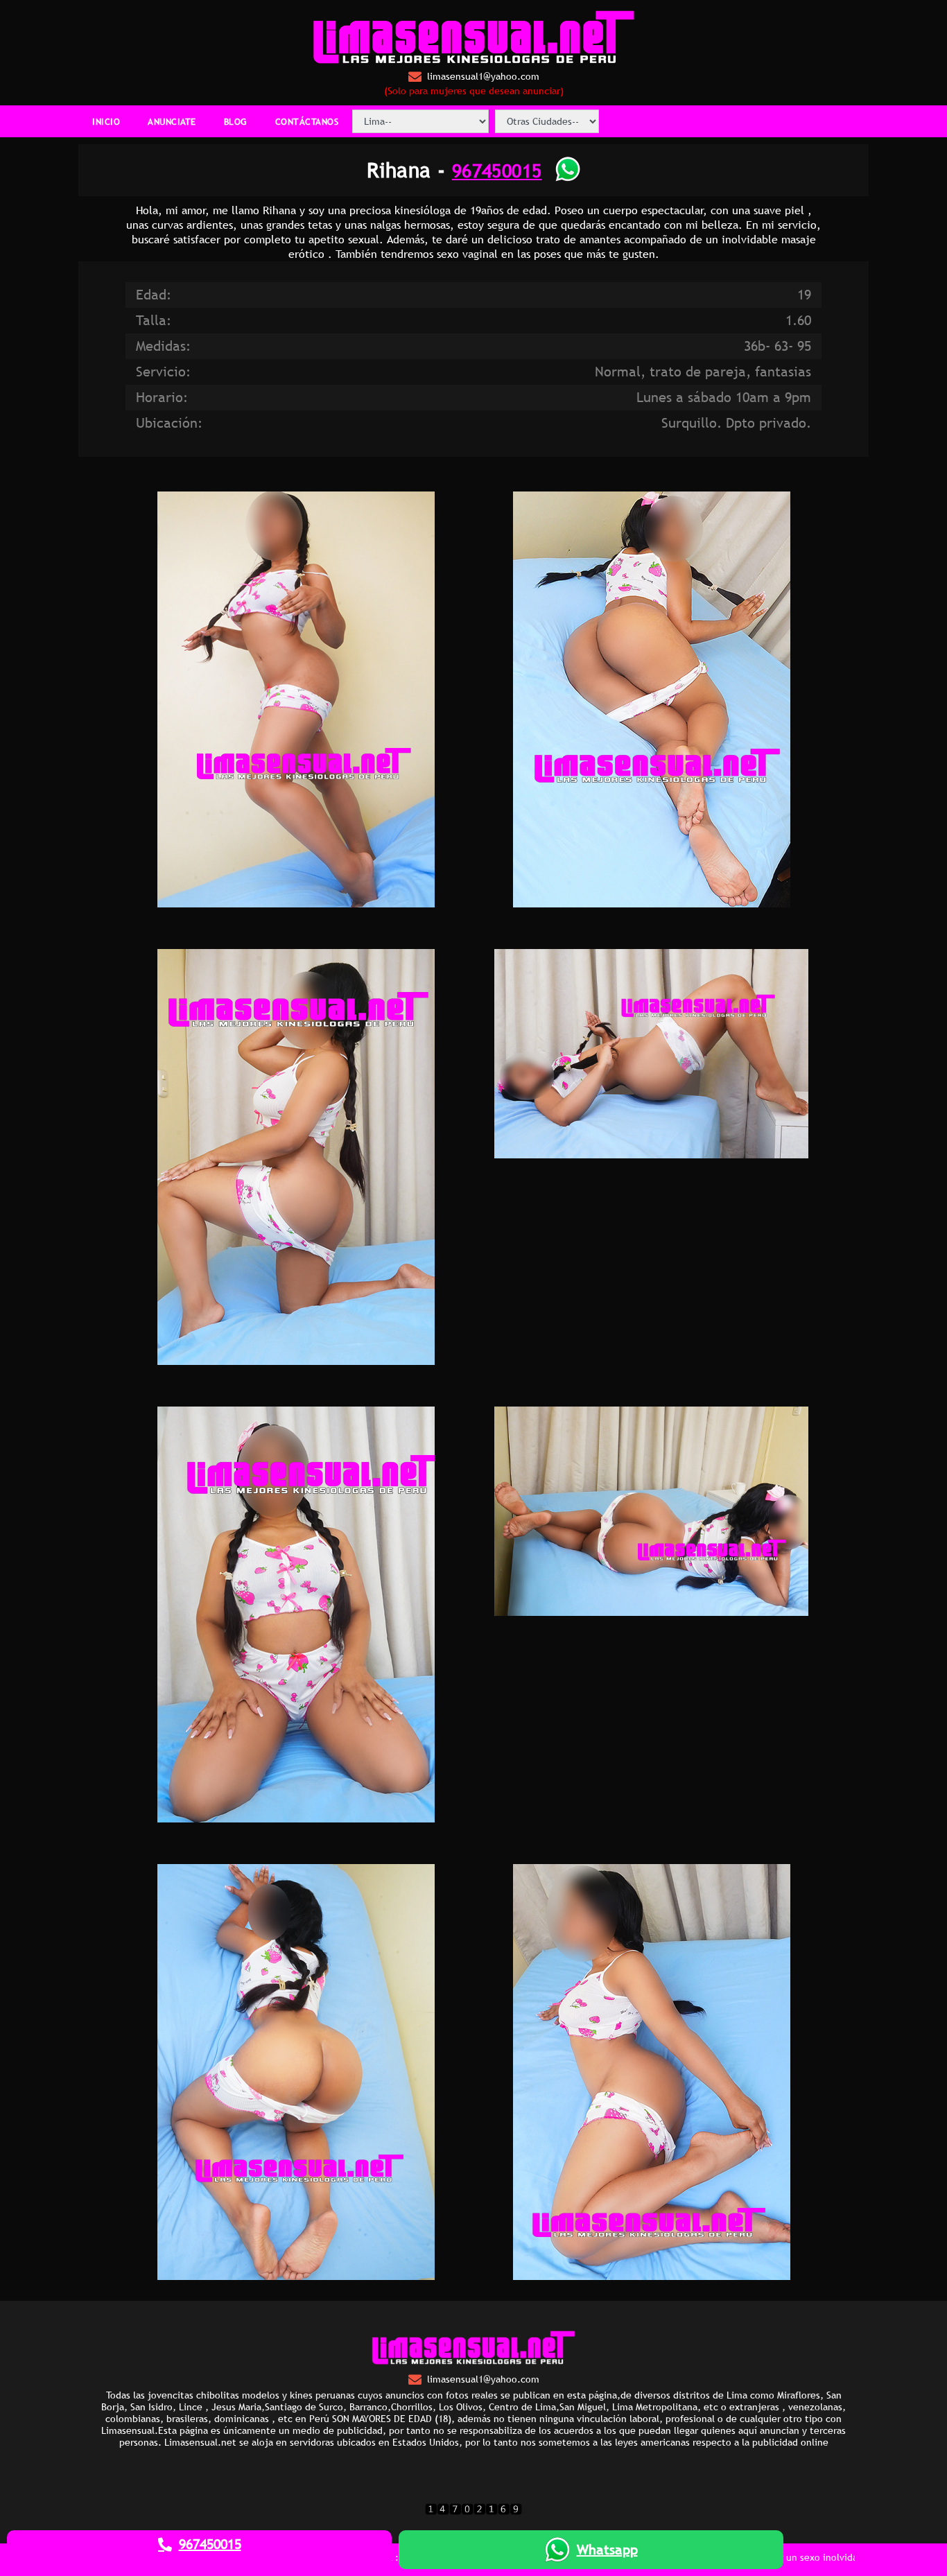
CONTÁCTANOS (307, 121)
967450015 (497, 170)
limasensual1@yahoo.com (483, 76)
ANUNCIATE (172, 121)
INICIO (106, 121)
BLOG (236, 121)
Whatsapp (607, 2550)
